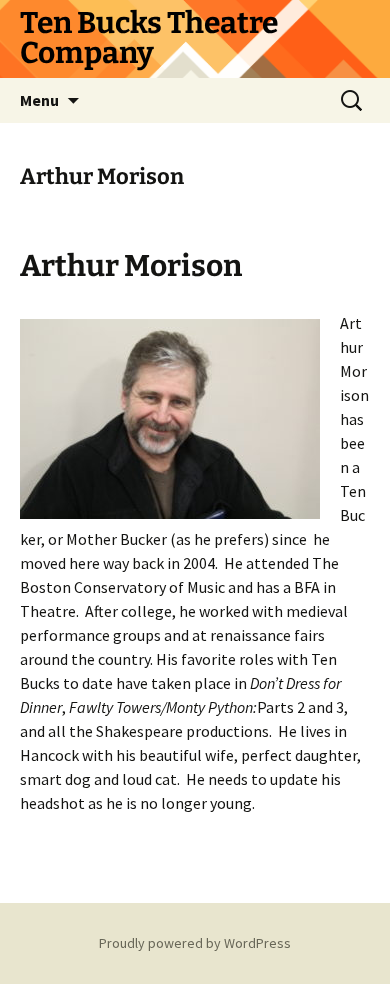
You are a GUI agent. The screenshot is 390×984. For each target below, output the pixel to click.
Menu (39, 100)
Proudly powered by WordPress (195, 943)
